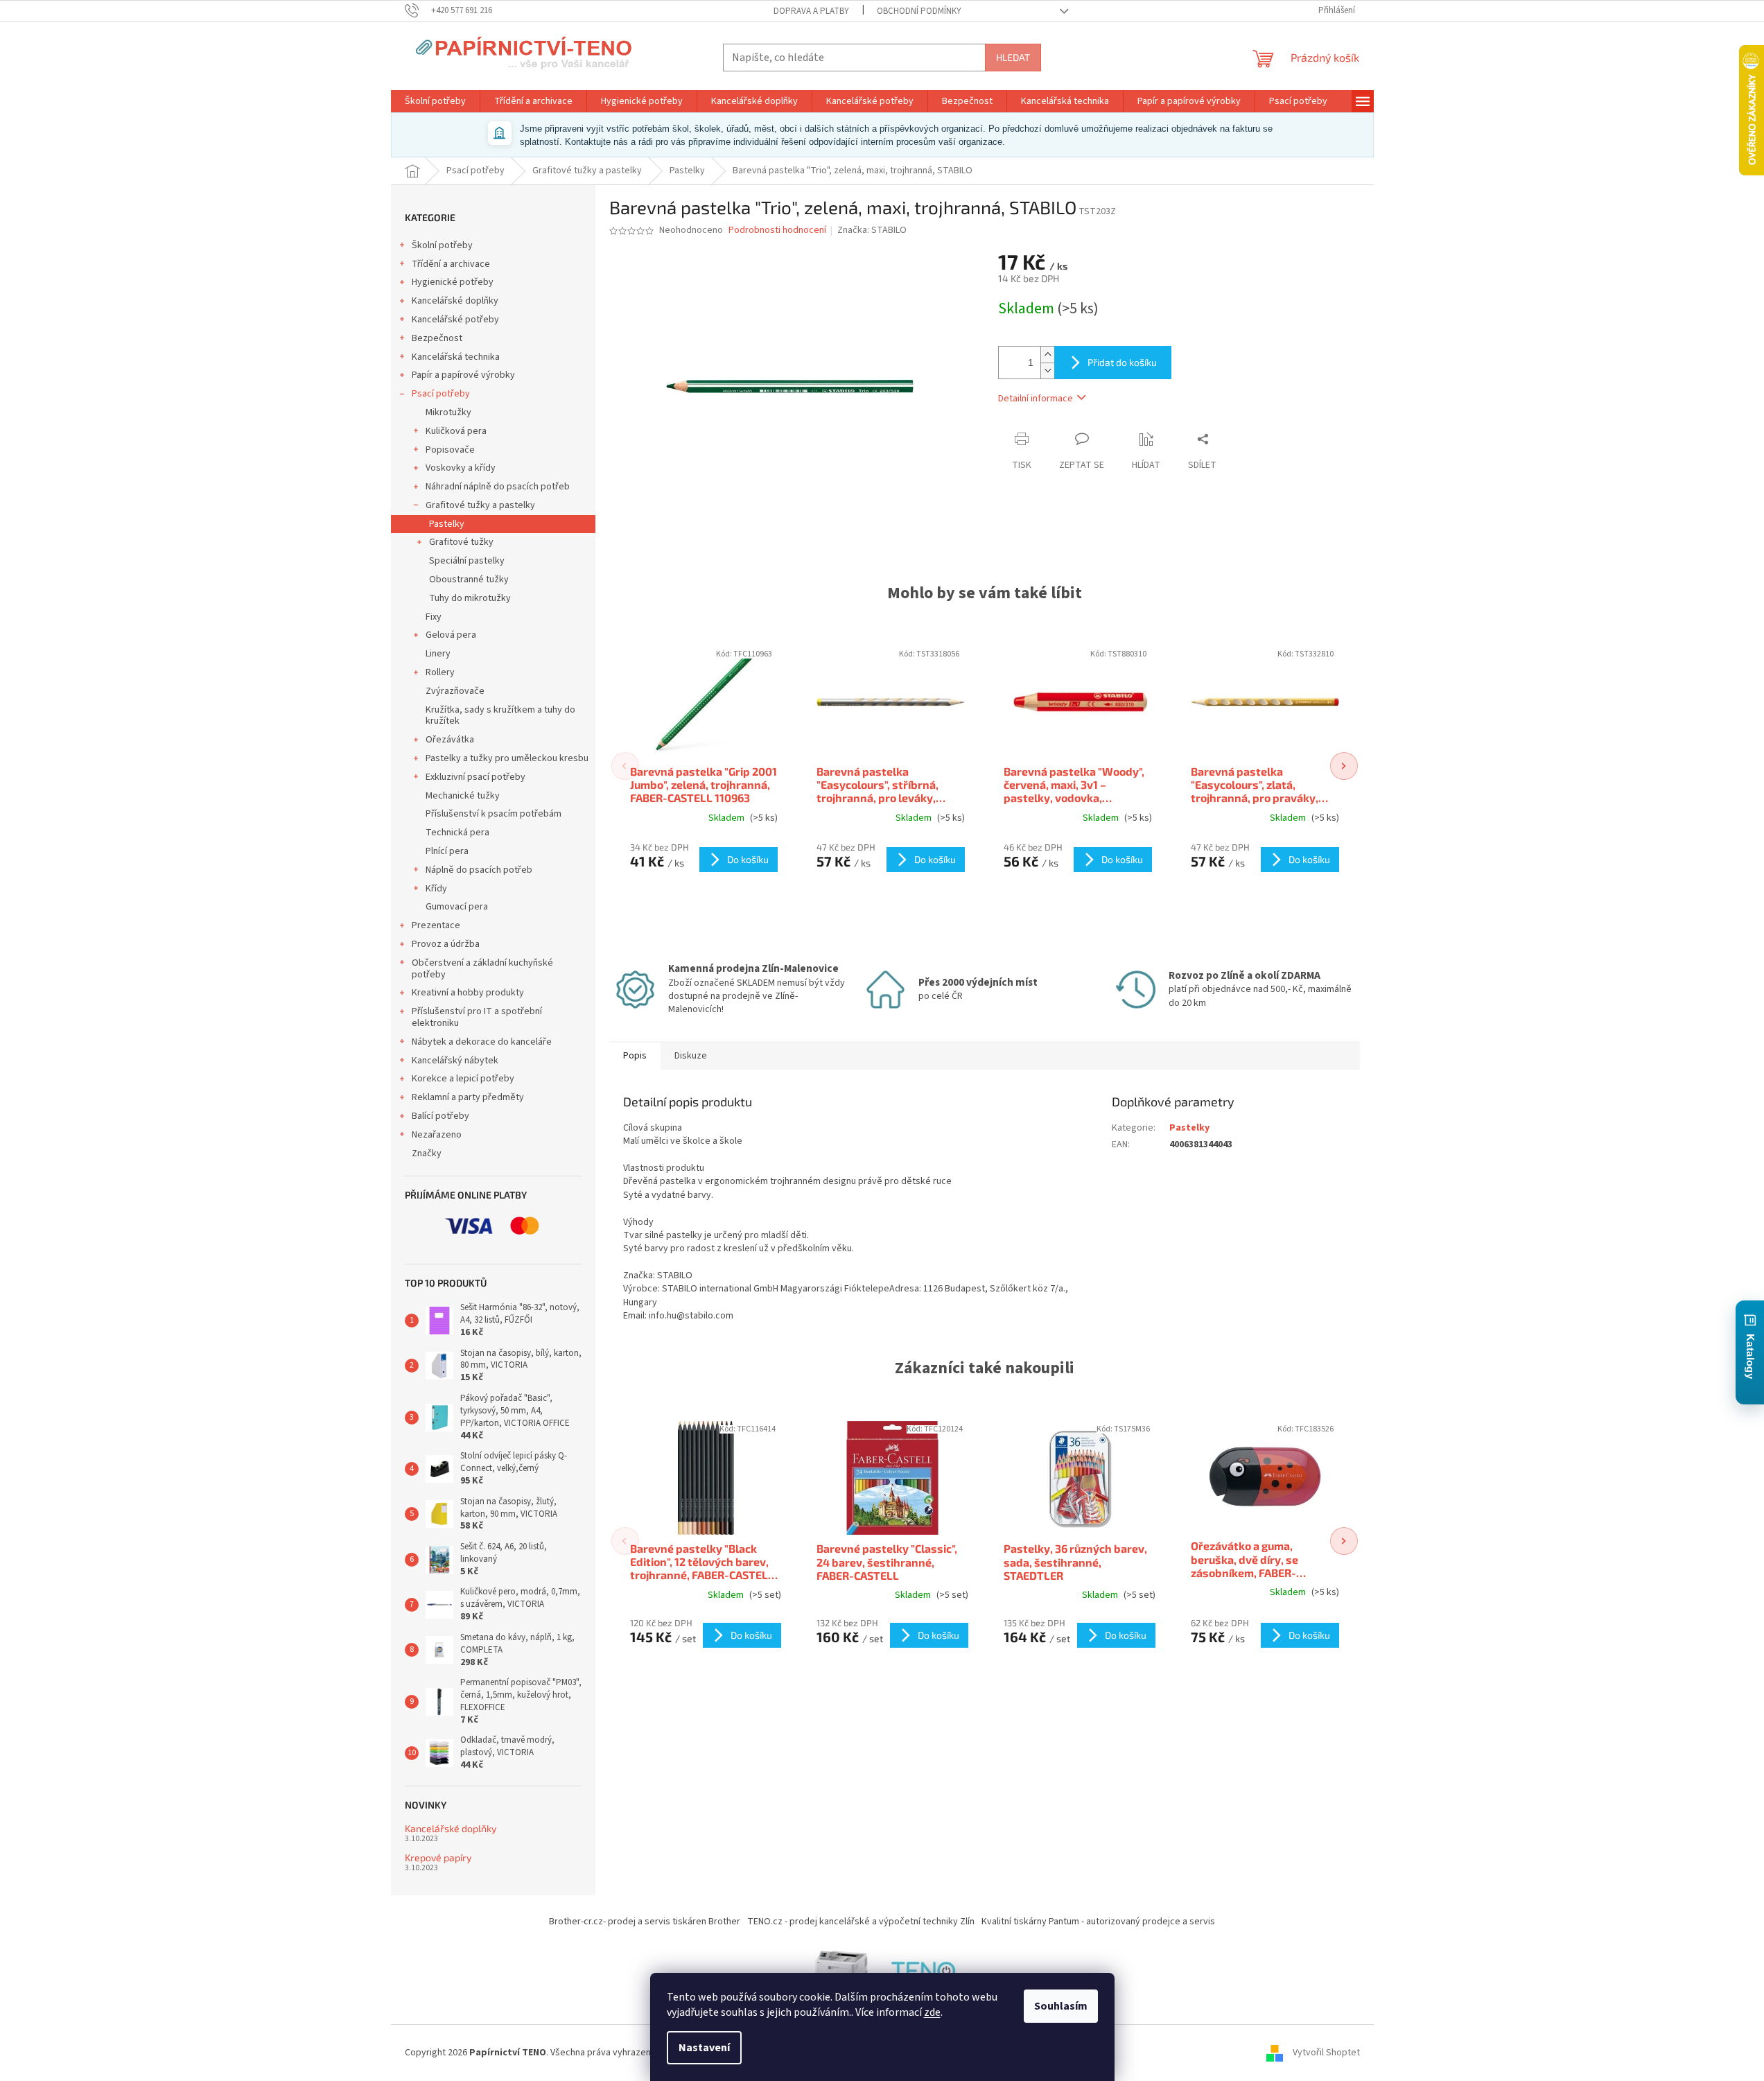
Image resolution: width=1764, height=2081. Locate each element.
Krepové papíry (438, 1857)
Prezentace (436, 925)
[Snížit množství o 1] (1047, 371)
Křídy (436, 889)
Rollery (440, 672)
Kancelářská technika (456, 357)
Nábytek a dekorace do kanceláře (482, 1042)
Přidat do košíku (1122, 362)
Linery (438, 654)
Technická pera (457, 833)
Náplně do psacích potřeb (479, 870)
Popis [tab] (635, 1056)
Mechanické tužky (463, 796)
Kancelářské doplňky (455, 301)
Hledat (1013, 57)
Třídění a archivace (451, 264)
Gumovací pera (457, 907)
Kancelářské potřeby (455, 320)
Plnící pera (447, 851)
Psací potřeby (441, 394)
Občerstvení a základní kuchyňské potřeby (482, 969)
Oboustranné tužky (469, 580)
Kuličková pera (456, 431)
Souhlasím (1061, 2006)
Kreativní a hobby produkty (468, 993)
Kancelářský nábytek (455, 1061)
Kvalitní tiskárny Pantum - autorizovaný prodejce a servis (1098, 1922)
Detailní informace (1036, 399)
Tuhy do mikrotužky (470, 598)
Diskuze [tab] (691, 1056)
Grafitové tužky (461, 542)
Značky (427, 1153)
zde (932, 2012)
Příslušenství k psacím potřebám (494, 814)
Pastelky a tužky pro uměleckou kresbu (507, 758)
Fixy (434, 617)
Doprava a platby (811, 11)
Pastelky (447, 524)
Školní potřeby (442, 245)
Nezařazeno (437, 1135)
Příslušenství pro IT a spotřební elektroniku (477, 1017)
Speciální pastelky (467, 561)
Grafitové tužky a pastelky (480, 505)
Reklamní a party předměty (468, 1097)
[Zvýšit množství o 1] (1047, 355)
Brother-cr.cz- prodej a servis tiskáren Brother (645, 1922)
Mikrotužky (448, 412)
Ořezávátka (450, 740)
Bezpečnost (437, 338)
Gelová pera (451, 635)
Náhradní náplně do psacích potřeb (498, 487)
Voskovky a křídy (461, 468)
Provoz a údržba (446, 944)
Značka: (872, 230)
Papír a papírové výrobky (463, 375)
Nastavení (704, 2048)
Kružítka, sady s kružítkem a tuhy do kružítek (500, 716)
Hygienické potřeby (453, 282)
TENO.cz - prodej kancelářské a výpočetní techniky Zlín (861, 1922)
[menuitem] (435, 101)
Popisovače (450, 450)
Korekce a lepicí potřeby (463, 1079)
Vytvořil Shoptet (1326, 2053)
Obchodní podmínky (919, 11)
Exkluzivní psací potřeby (475, 777)
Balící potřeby (440, 1116)
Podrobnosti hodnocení (777, 230)
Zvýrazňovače (455, 691)
